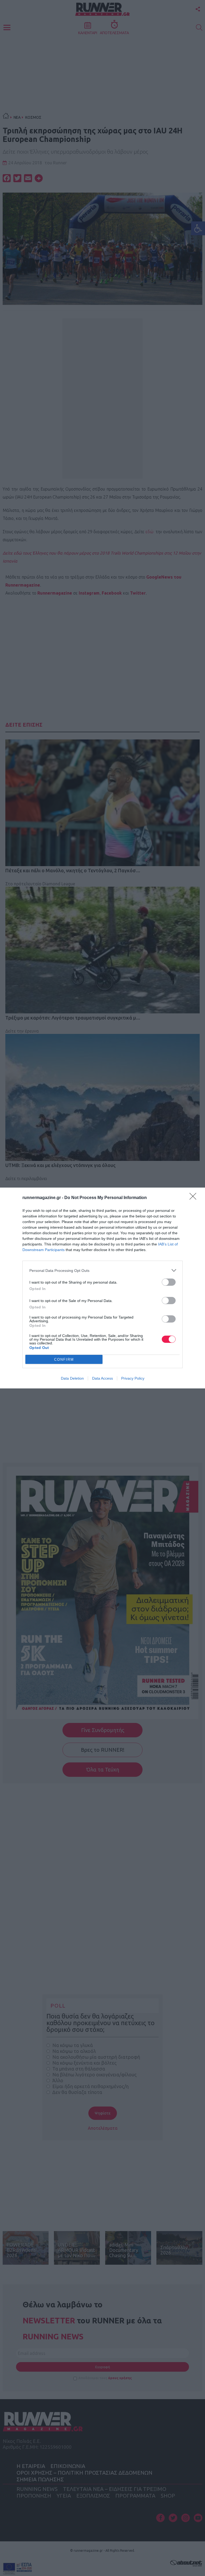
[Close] (195, 1198)
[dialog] (102, 1288)
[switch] (169, 1282)
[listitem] (102, 1270)
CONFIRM (64, 1359)
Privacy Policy (133, 1378)
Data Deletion (72, 1378)
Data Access (102, 1378)
